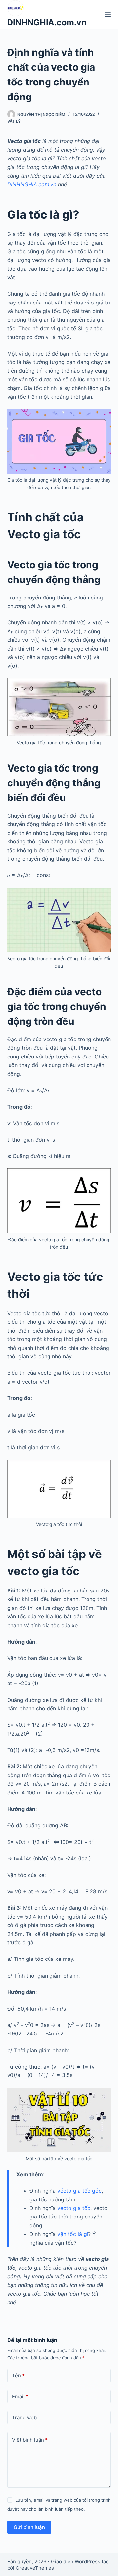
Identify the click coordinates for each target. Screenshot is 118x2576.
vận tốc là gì (73, 2234)
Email (20, 2396)
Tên (18, 2375)
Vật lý (14, 121)
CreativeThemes (35, 2568)
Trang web (24, 2417)
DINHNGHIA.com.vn (47, 22)
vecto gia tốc (74, 2208)
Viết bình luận (30, 2440)
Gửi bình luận (29, 2527)
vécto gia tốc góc (79, 2191)
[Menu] (108, 14)
